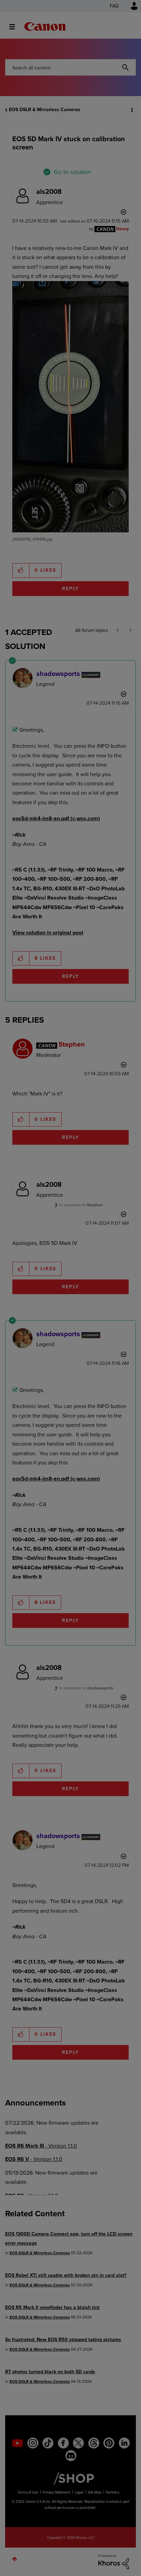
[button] (130, 10)
